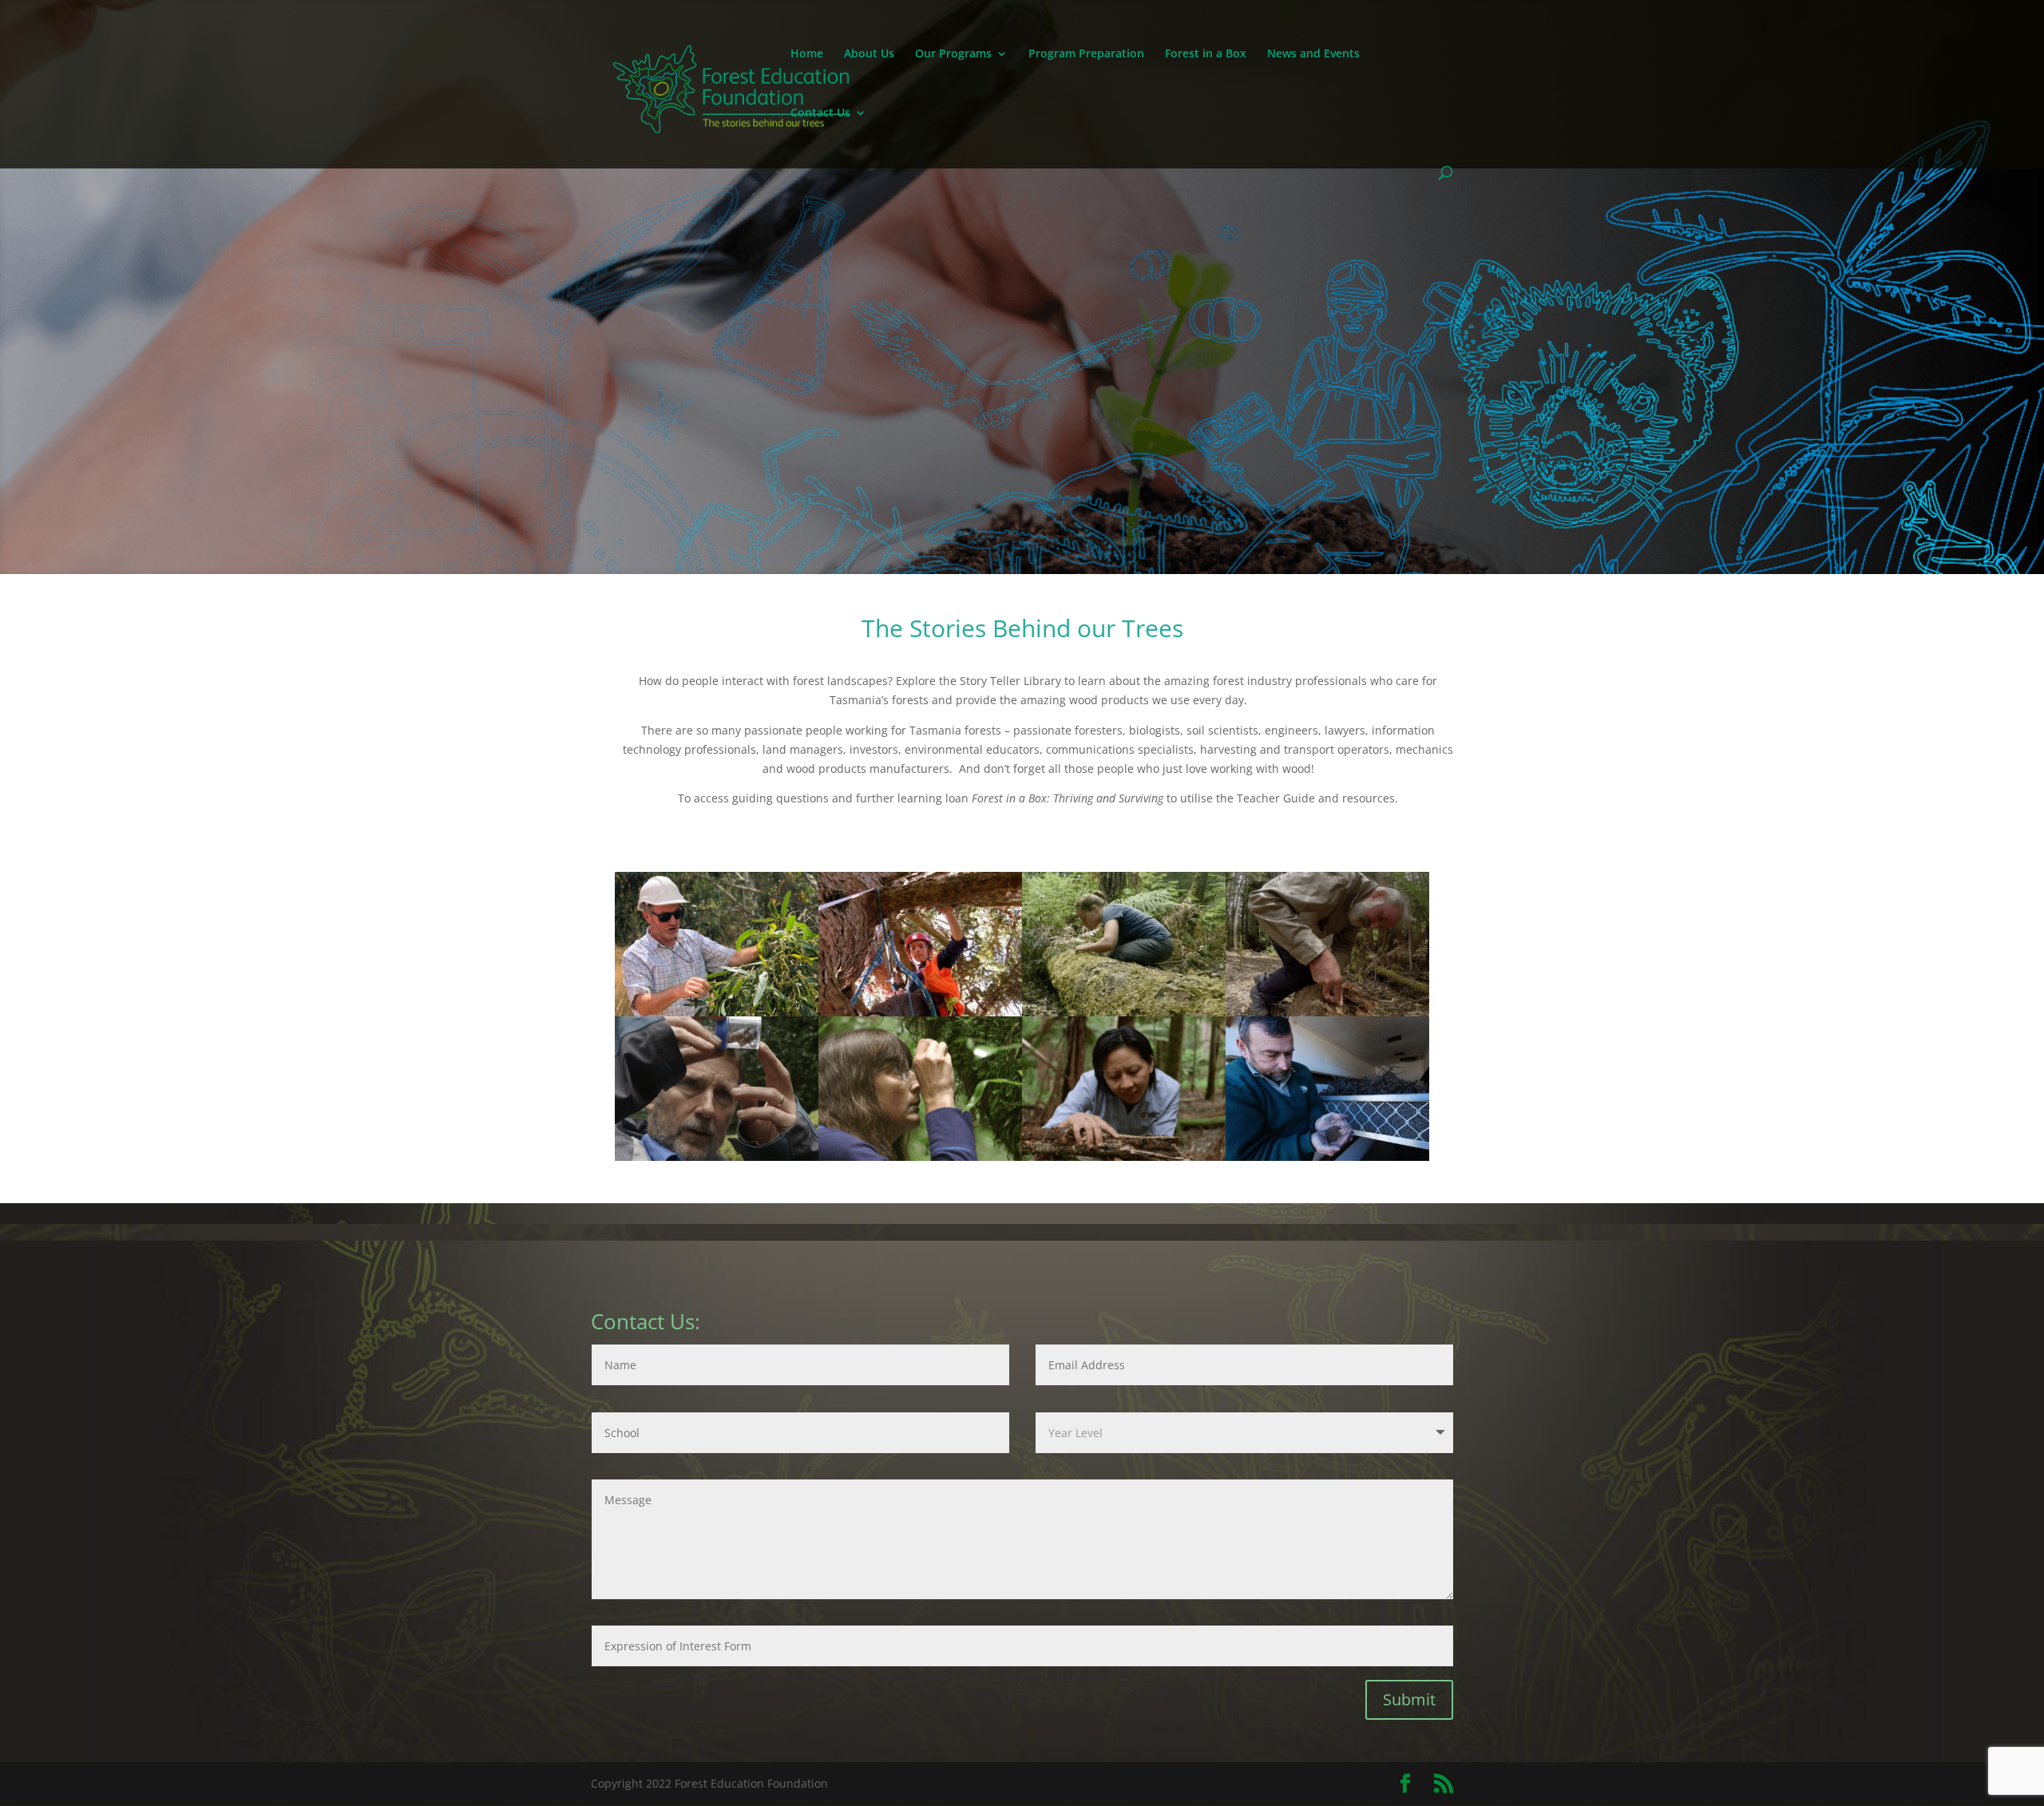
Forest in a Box (1206, 54)
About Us (869, 54)
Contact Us (820, 113)
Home (807, 54)
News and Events (1313, 54)
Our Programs (953, 54)
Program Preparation (1086, 54)
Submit (1409, 1699)
